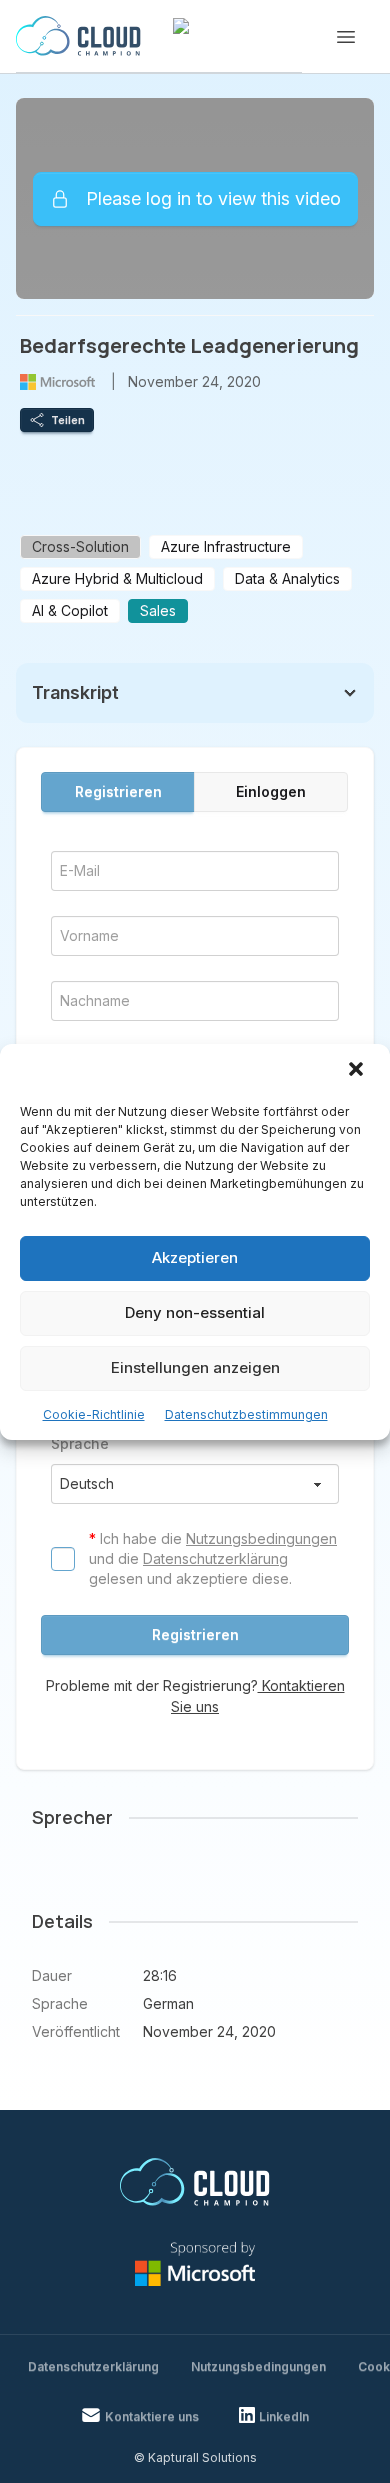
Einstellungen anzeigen (195, 1367)
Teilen (68, 420)
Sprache (80, 1443)
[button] (358, 1071)
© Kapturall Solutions (195, 2457)
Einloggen (271, 791)
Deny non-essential (195, 1312)
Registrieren (118, 791)
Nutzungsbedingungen (261, 1538)
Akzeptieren (195, 1257)
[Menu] (346, 37)
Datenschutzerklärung (215, 1558)
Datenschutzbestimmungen (246, 1414)
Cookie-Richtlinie (94, 1414)
